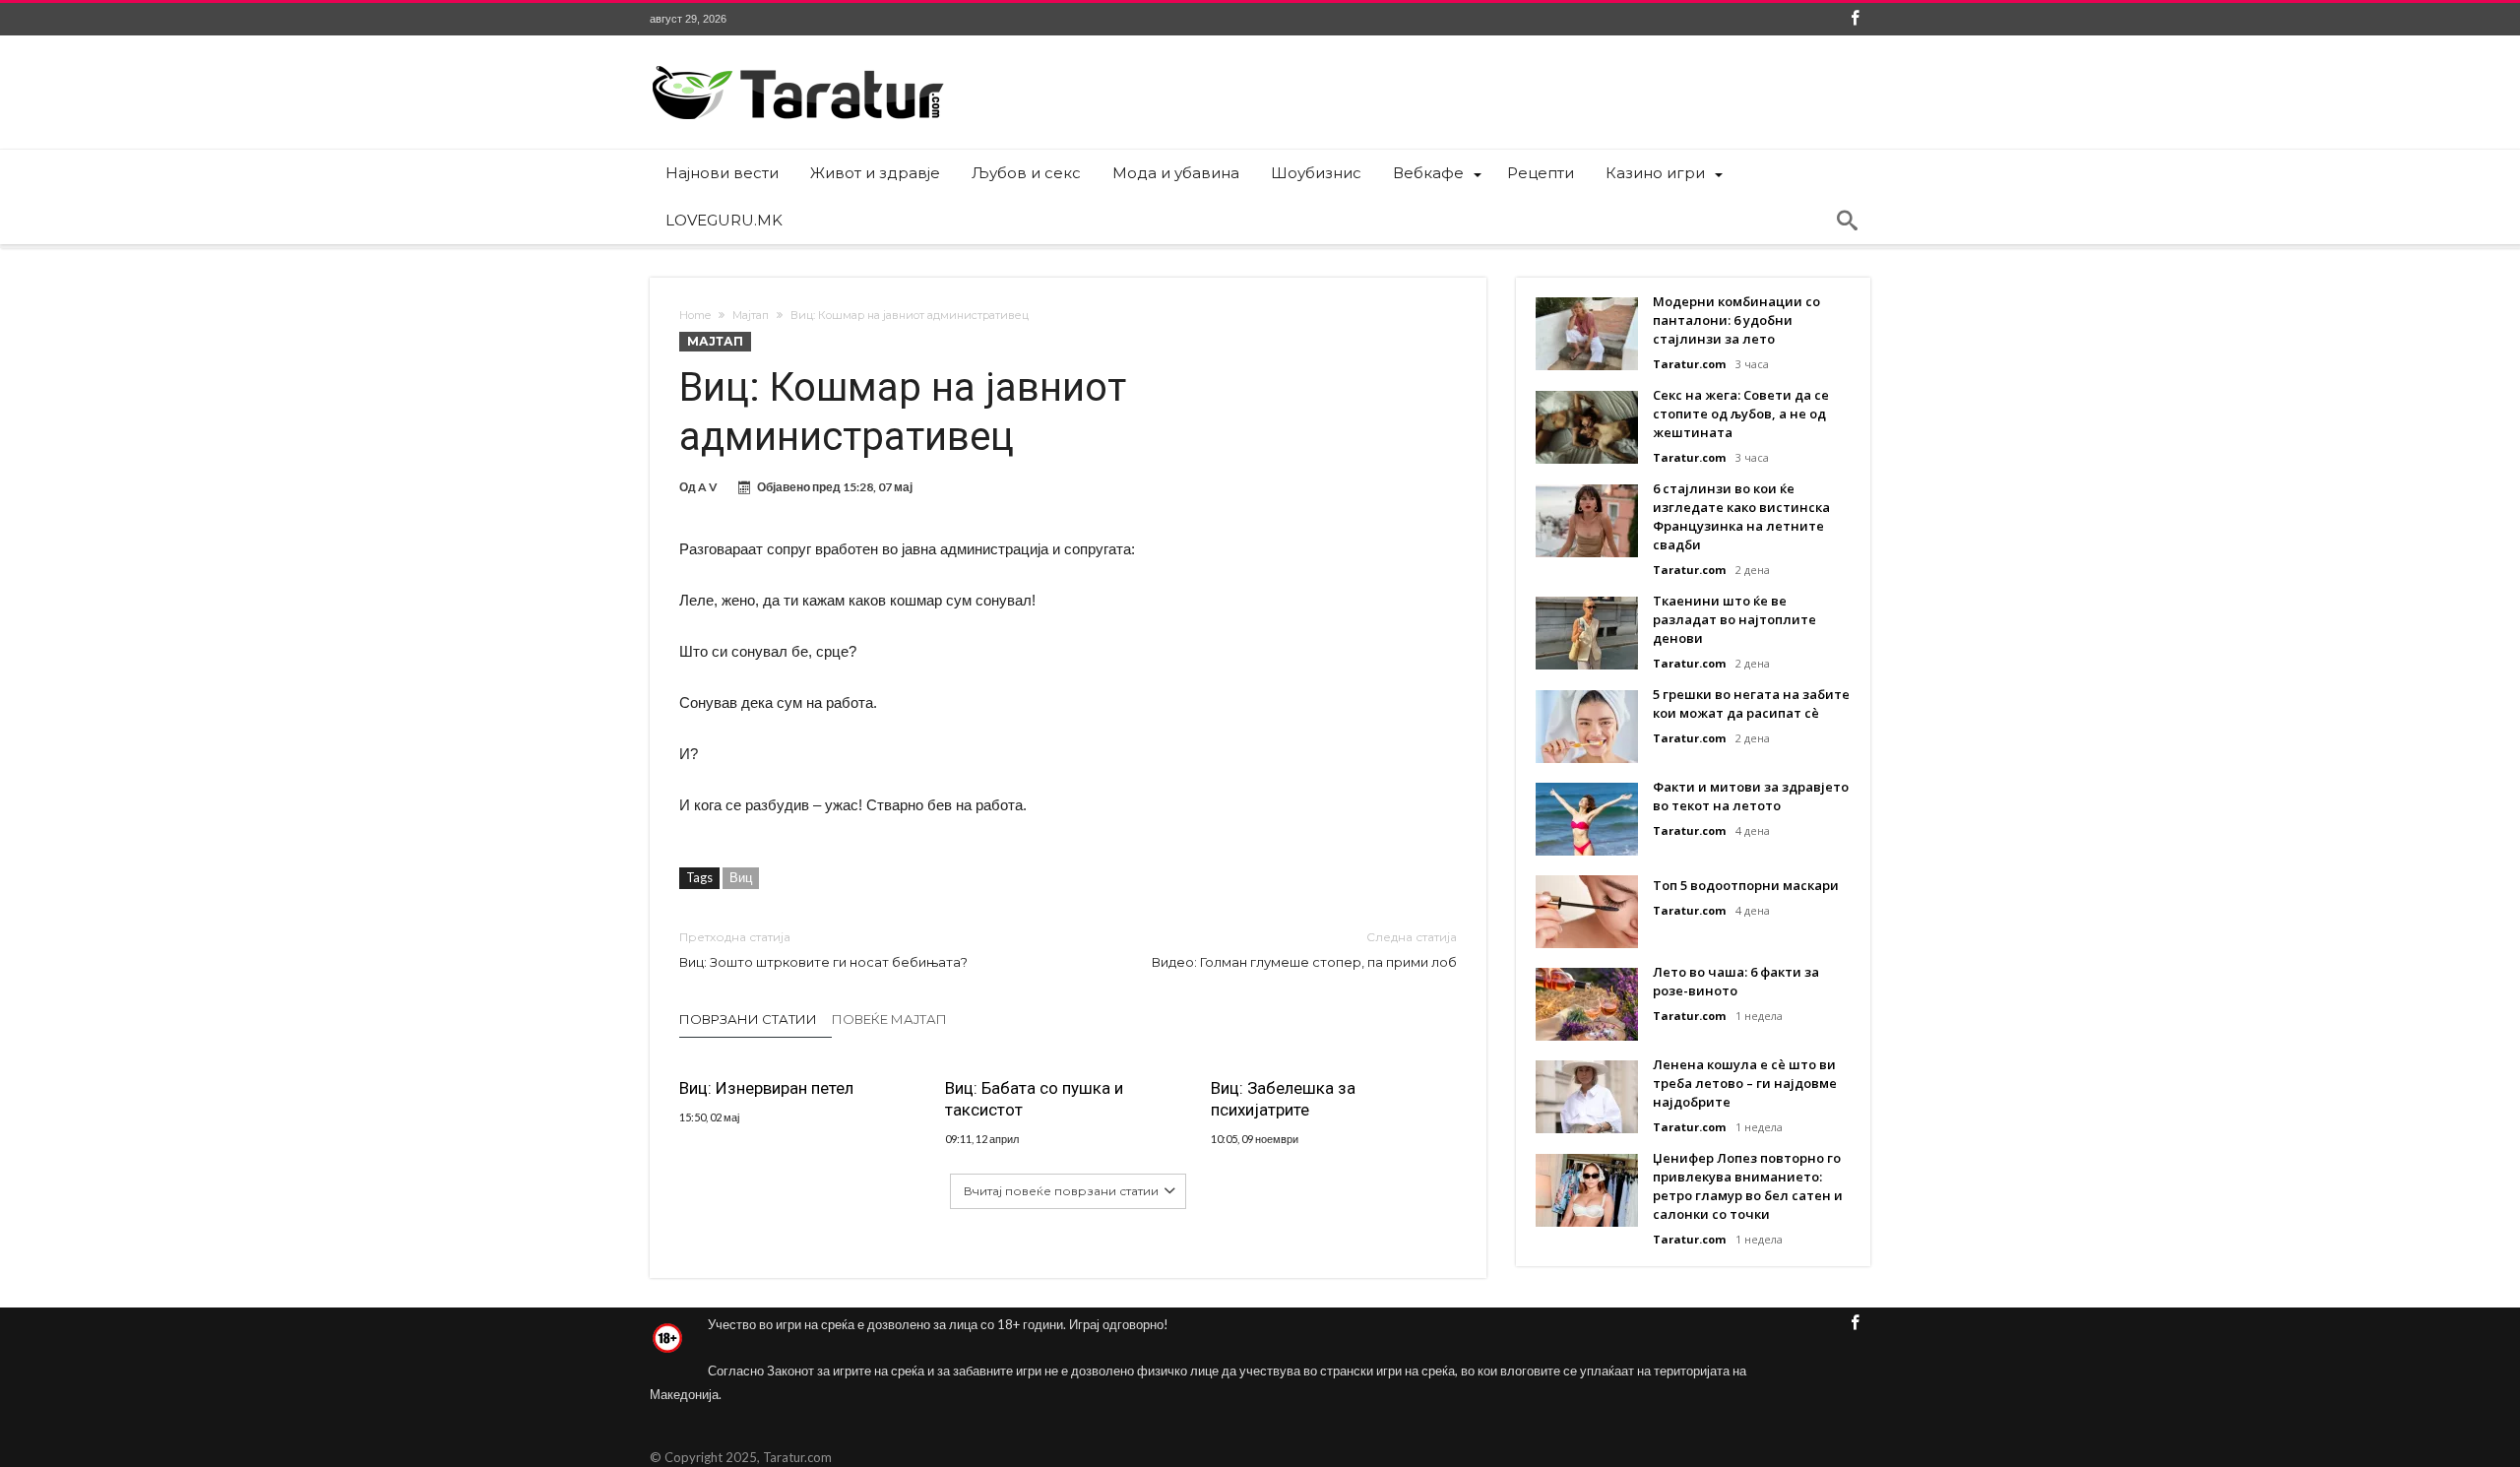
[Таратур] (797, 64)
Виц (741, 877)
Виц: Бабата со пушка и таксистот (1034, 1099)
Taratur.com (1689, 364)
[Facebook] (1855, 19)
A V (708, 487)
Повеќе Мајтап (889, 1019)
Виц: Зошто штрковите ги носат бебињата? (823, 950)
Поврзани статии (748, 1019)
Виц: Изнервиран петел (766, 1088)
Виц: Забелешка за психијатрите (1283, 1099)
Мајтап (751, 315)
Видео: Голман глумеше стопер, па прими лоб (1304, 950)
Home (695, 315)
